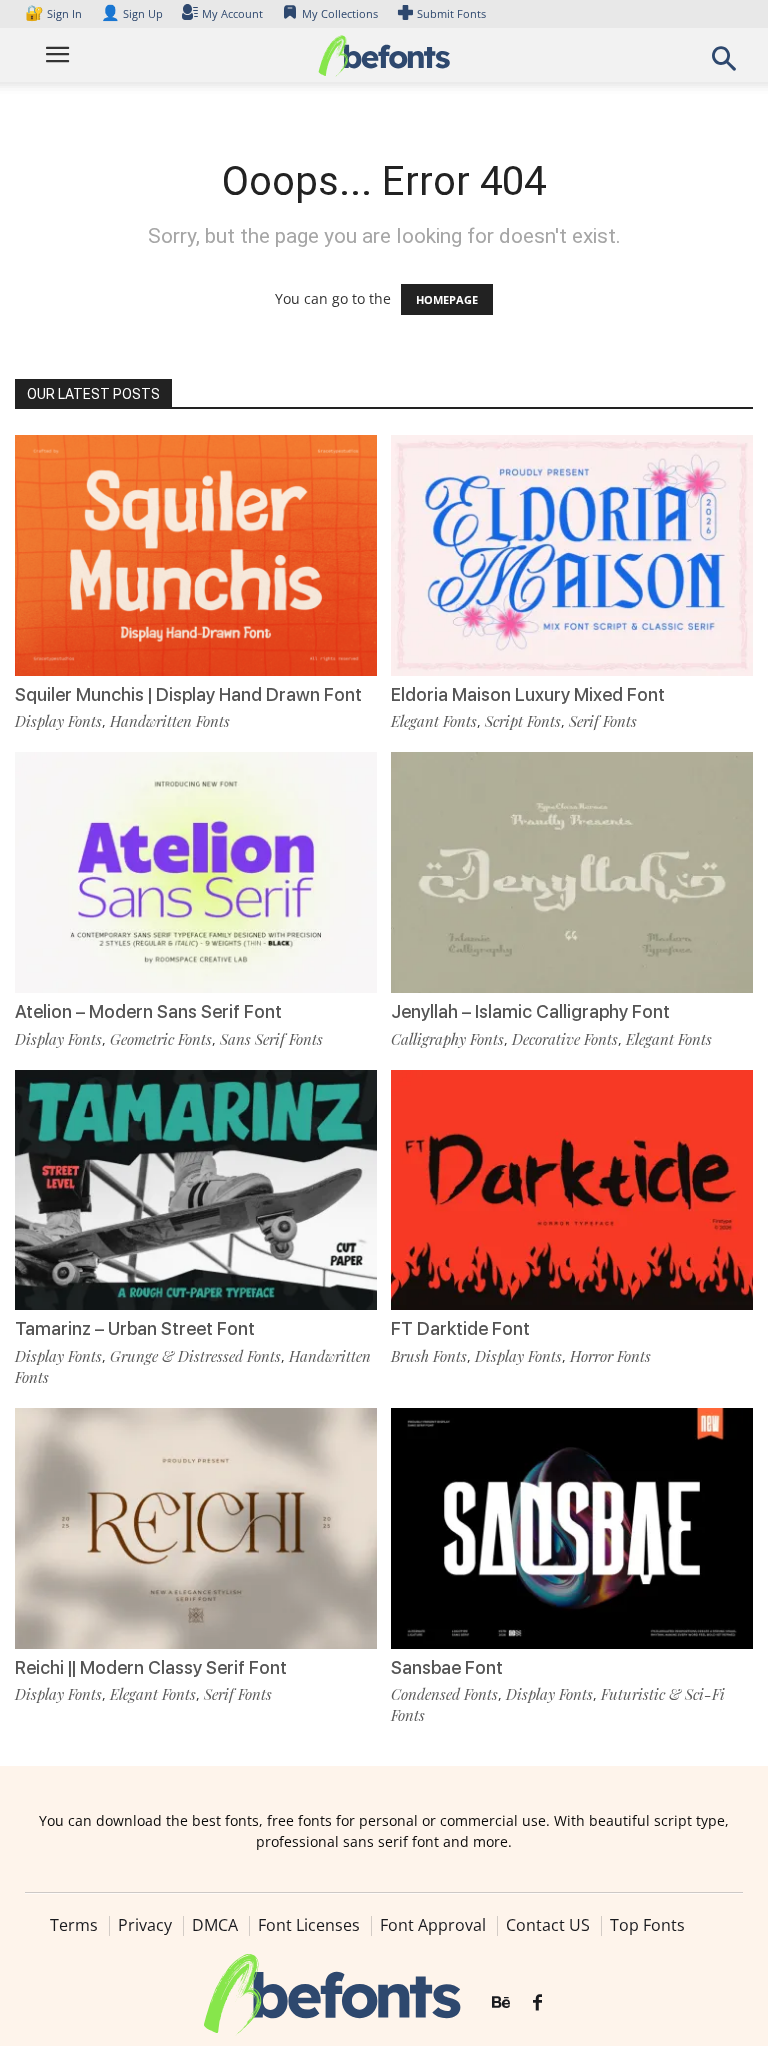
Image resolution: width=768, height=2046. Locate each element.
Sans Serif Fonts (271, 1039)
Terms (74, 1925)
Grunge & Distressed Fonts (195, 1356)
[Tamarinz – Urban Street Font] (196, 1188)
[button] (724, 64)
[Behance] (501, 2003)
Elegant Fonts (434, 721)
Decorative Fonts (565, 1039)
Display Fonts (58, 721)
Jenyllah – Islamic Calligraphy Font (530, 1011)
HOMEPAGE (447, 299)
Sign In (55, 13)
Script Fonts (523, 721)
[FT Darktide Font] (572, 1188)
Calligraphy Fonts (447, 1039)
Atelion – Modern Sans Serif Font (148, 1011)
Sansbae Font (447, 1667)
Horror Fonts (610, 1356)
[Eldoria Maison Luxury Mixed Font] (572, 553)
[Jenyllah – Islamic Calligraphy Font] (572, 870)
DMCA (215, 1925)
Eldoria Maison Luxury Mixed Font (528, 694)
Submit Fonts (451, 13)
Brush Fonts (429, 1356)
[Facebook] (537, 2003)
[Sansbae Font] (572, 1526)
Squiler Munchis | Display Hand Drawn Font (188, 694)
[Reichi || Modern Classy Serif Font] (196, 1526)
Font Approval (433, 1925)
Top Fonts (647, 1925)
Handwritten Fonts (170, 721)
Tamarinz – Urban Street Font (135, 1328)
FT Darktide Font (460, 1328)
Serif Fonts (603, 721)
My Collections (340, 13)
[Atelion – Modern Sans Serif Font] (196, 870)
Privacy (145, 1925)
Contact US (548, 1925)
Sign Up (132, 13)
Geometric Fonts (161, 1039)
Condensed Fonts (444, 1694)
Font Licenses (309, 1925)
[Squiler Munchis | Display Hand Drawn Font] (196, 553)
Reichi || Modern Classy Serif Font (151, 1667)
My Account (232, 13)
